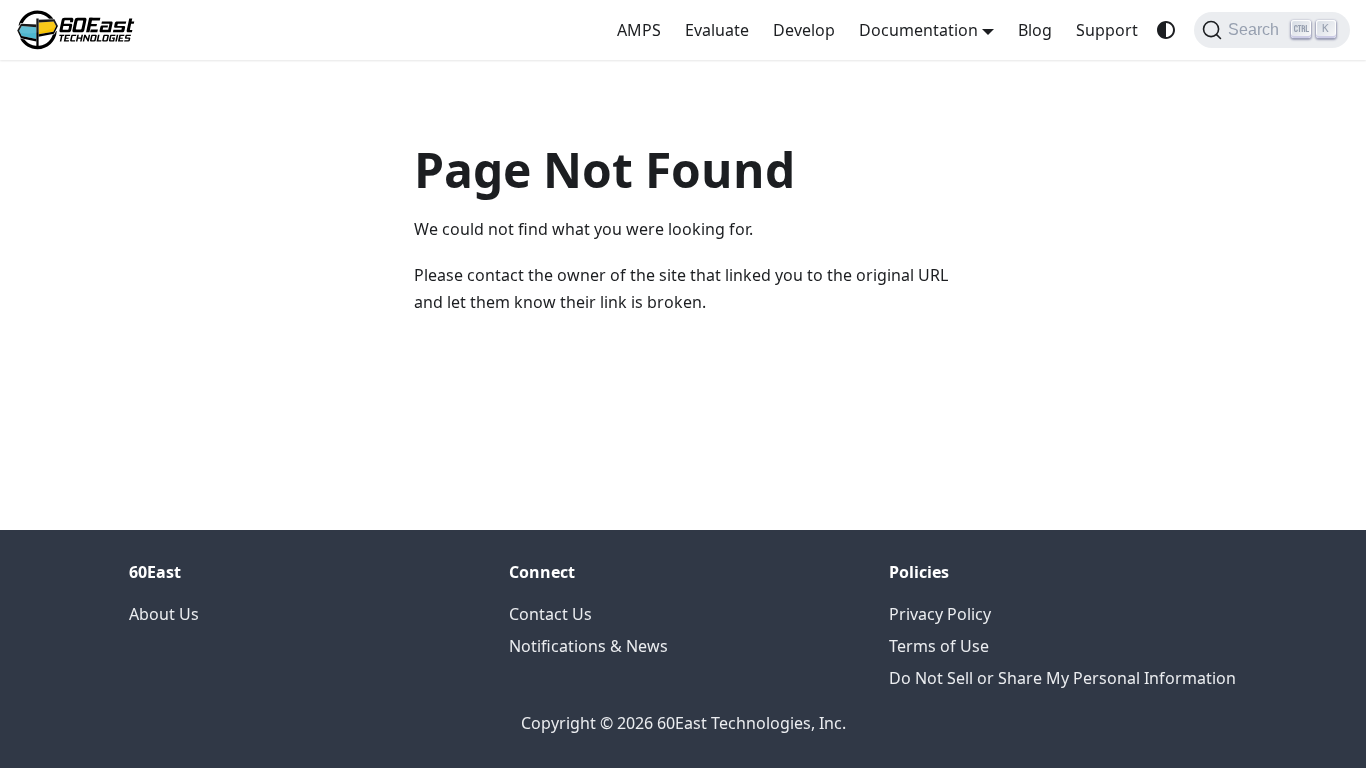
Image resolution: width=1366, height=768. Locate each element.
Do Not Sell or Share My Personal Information (1062, 678)
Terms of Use (939, 646)
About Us (164, 614)
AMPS (639, 30)
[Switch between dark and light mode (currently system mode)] (1166, 30)
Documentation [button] (918, 30)
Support (1107, 30)
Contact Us (550, 614)
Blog (1035, 30)
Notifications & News (588, 646)
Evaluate (717, 30)
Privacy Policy (940, 614)
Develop (804, 30)
